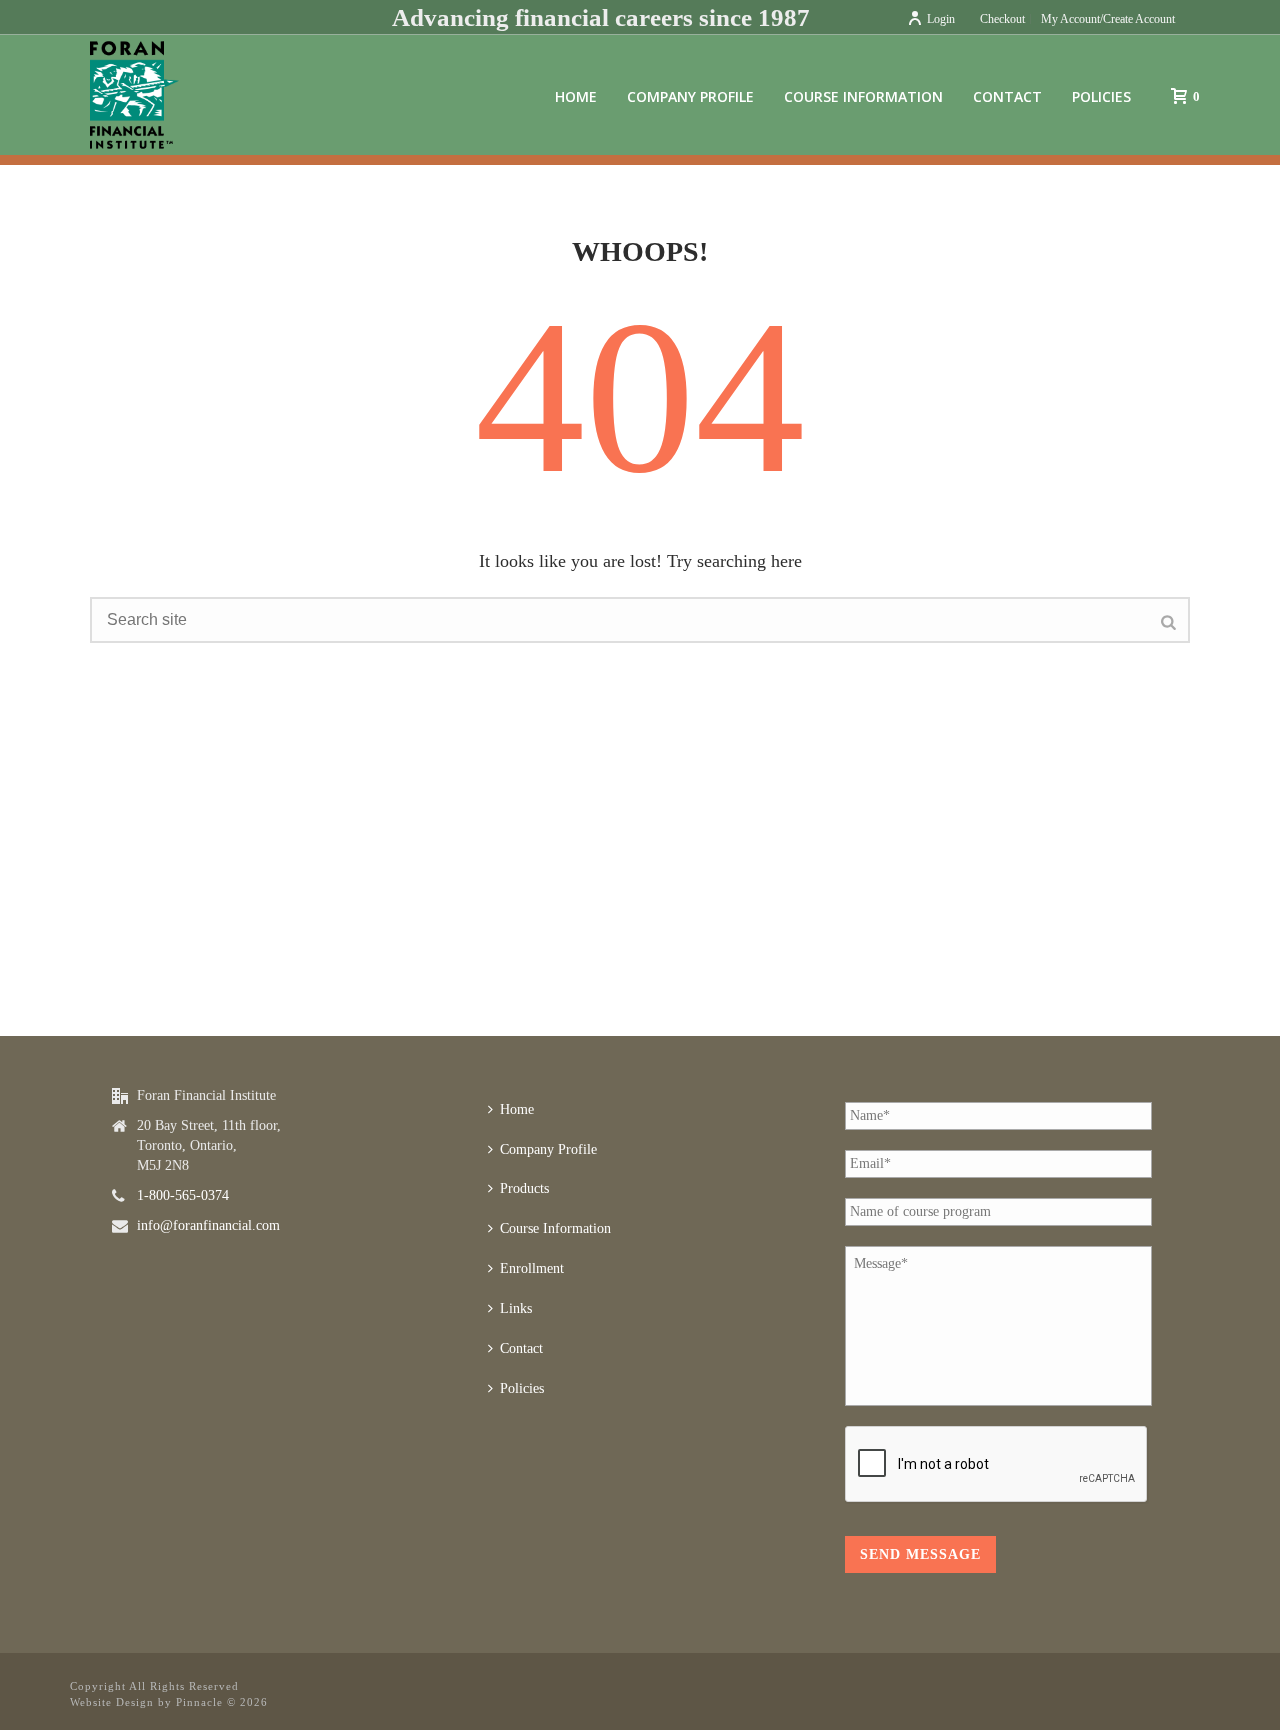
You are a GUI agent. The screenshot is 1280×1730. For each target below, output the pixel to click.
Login (941, 19)
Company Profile (690, 96)
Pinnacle (199, 1702)
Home (576, 96)
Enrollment (532, 1268)
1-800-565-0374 (183, 1195)
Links (516, 1308)
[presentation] (997, 1465)
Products (524, 1188)
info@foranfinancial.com (208, 1225)
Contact (1007, 96)
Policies (1101, 96)
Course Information (863, 96)
